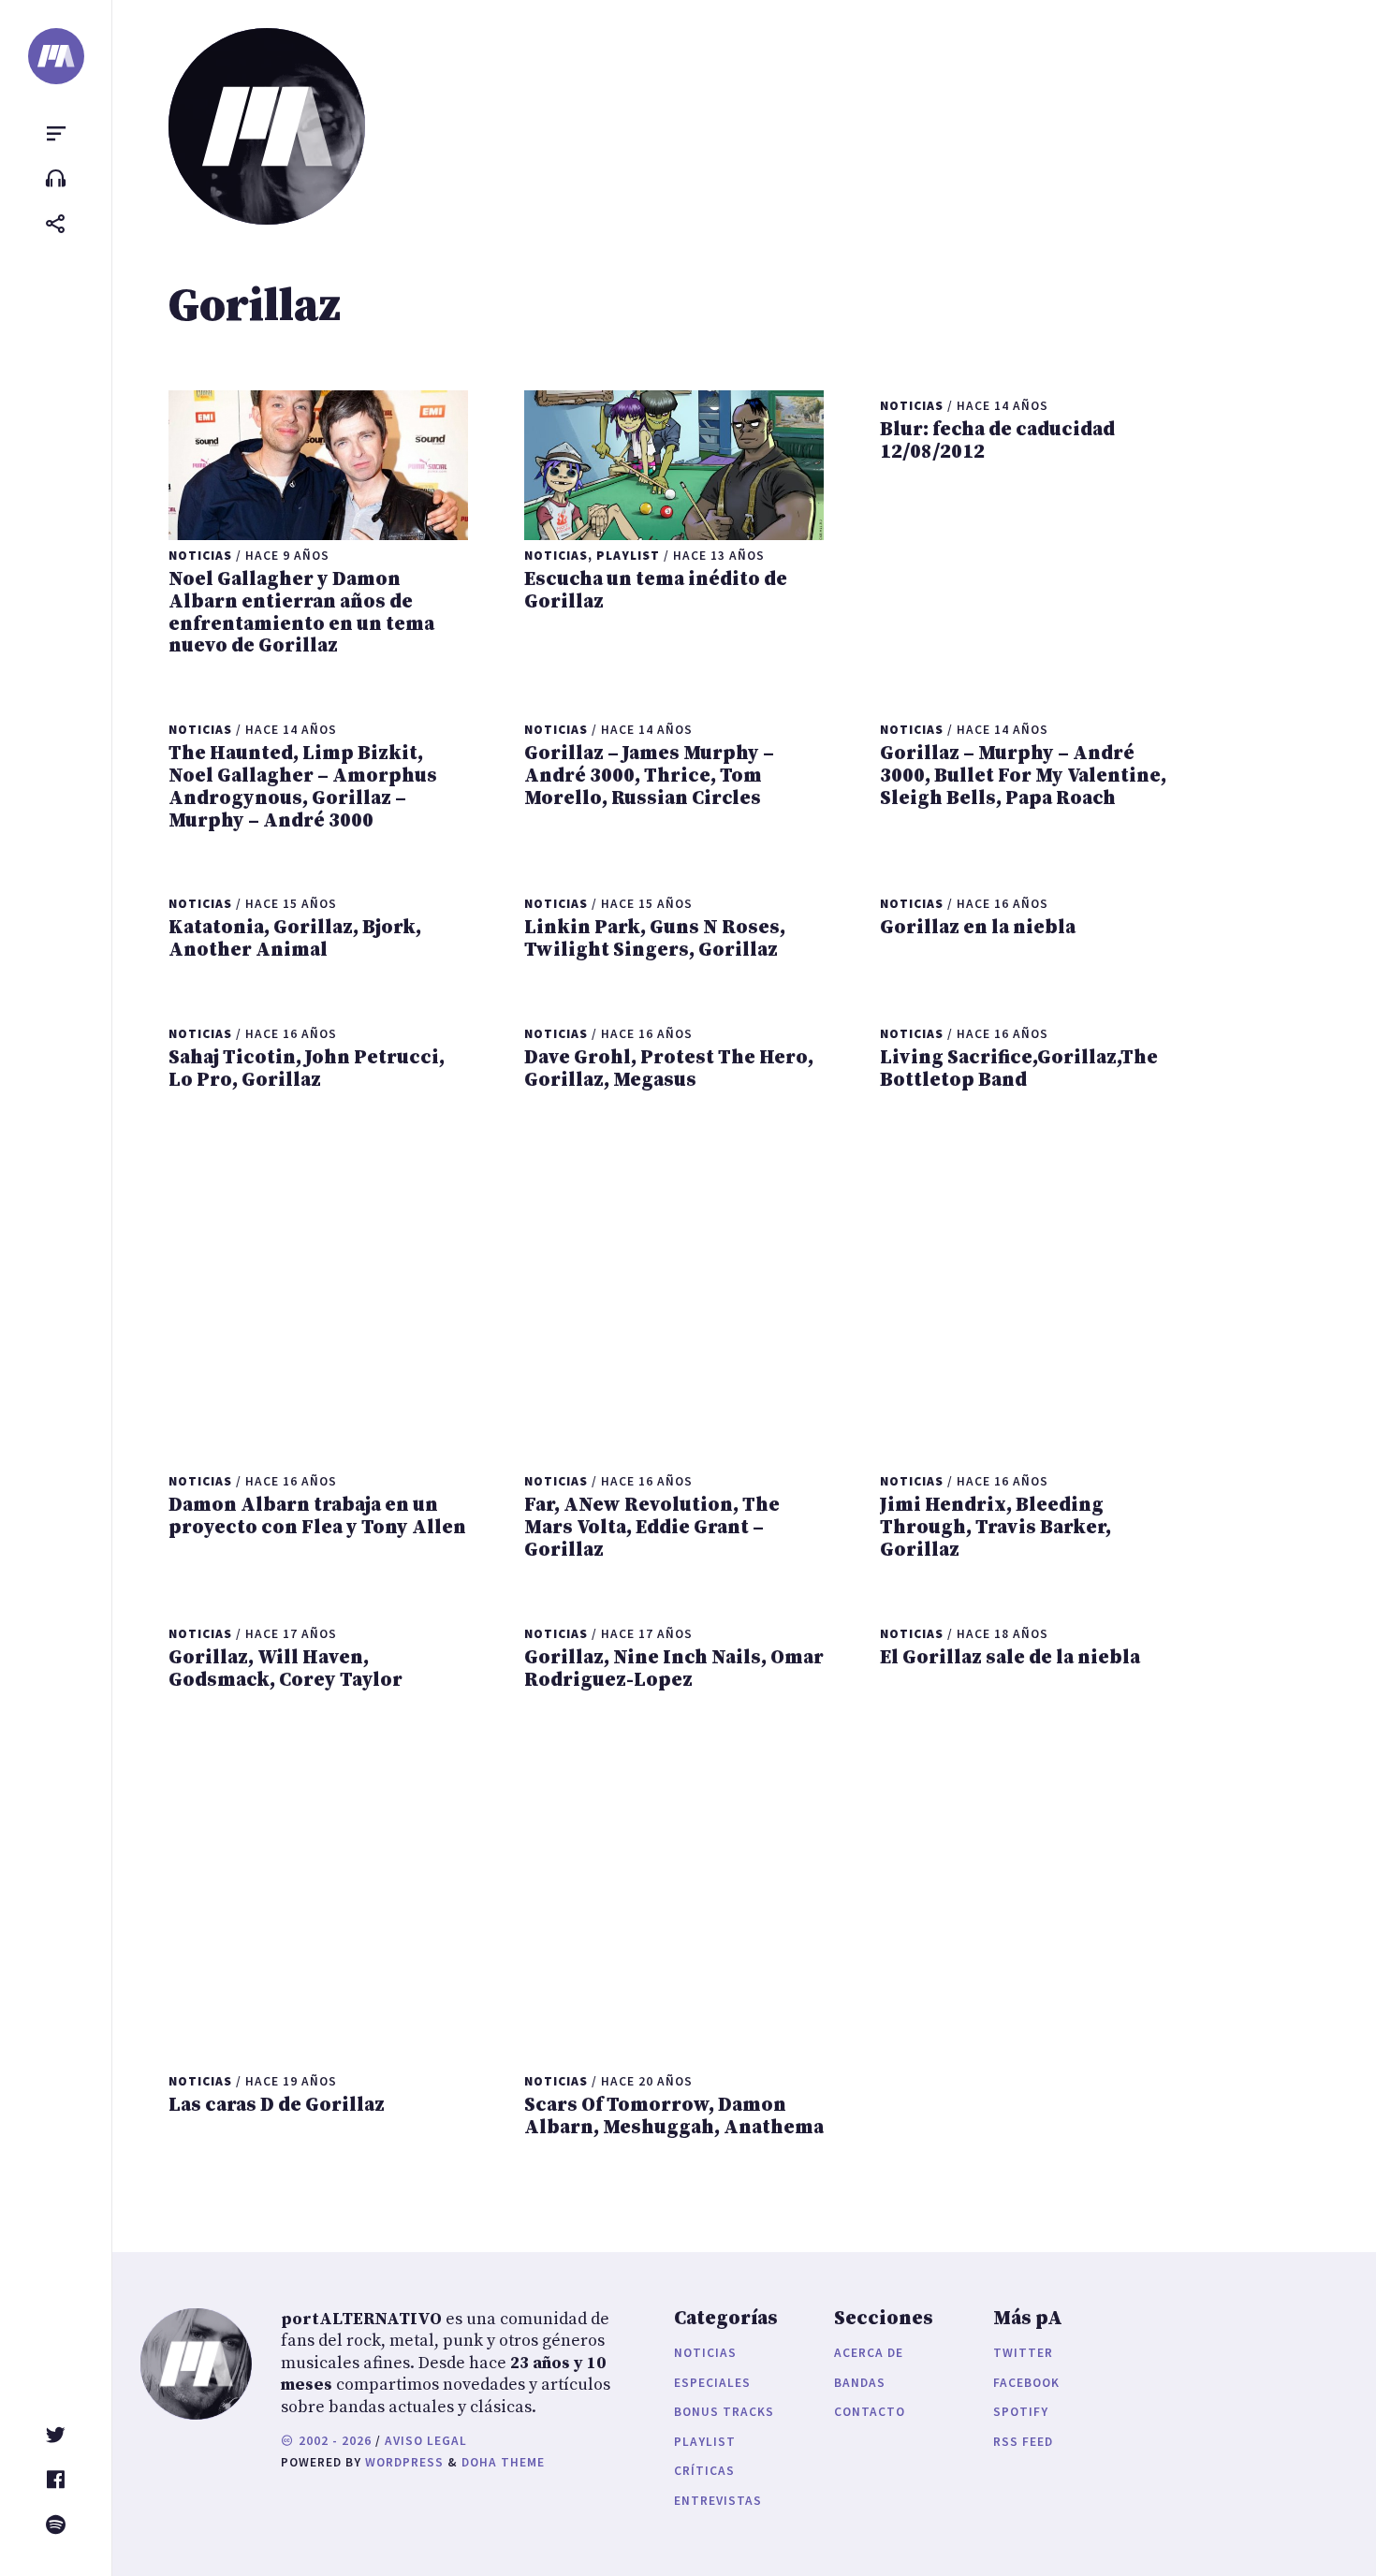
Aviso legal (426, 2441)
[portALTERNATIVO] (56, 56)
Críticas (704, 2471)
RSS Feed (1023, 2442)
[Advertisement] (674, 1279)
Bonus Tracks (724, 2412)
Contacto (870, 2412)
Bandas (860, 2383)
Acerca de (869, 2353)
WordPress (404, 2462)
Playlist (705, 2442)
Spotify (1021, 2412)
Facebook (1026, 2383)
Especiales (712, 2383)
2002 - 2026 (333, 2441)
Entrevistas (718, 2501)
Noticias (705, 2353)
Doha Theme (503, 2462)
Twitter (1023, 2353)
